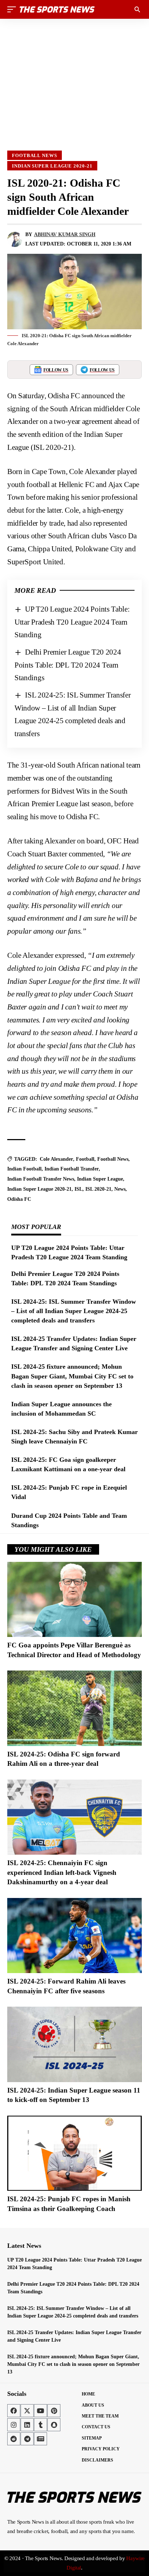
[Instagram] (14, 2425)
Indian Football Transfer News (41, 1179)
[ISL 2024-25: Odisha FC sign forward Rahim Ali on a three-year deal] (74, 1708)
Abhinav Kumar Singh (65, 234)
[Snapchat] (54, 2425)
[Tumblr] (41, 2425)
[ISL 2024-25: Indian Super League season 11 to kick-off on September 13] (74, 2044)
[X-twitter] (27, 2411)
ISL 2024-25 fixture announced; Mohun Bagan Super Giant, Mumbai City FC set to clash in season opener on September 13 (72, 1376)
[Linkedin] (27, 2425)
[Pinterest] (54, 2411)
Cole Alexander (56, 1159)
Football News (35, 155)
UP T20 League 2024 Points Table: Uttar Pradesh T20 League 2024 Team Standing (72, 622)
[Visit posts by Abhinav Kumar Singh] (15, 239)
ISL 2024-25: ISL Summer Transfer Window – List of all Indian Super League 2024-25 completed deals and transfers (74, 1311)
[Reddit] (14, 2439)
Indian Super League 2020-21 (52, 166)
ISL (78, 1189)
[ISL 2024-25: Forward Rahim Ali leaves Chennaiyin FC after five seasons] (74, 1936)
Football (85, 1159)
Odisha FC (19, 1199)
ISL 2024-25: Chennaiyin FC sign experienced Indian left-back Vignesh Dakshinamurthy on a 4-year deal (62, 1872)
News (120, 1189)
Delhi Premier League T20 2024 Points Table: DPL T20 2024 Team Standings (68, 665)
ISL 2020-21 (98, 1189)
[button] (13, 9)
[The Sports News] (57, 9)
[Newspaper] (41, 2439)
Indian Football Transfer (72, 1169)
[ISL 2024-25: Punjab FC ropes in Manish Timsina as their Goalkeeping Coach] (74, 2153)
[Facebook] (14, 2411)
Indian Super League (100, 1179)
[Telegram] (27, 2439)
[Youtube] (41, 2411)
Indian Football (24, 1169)
